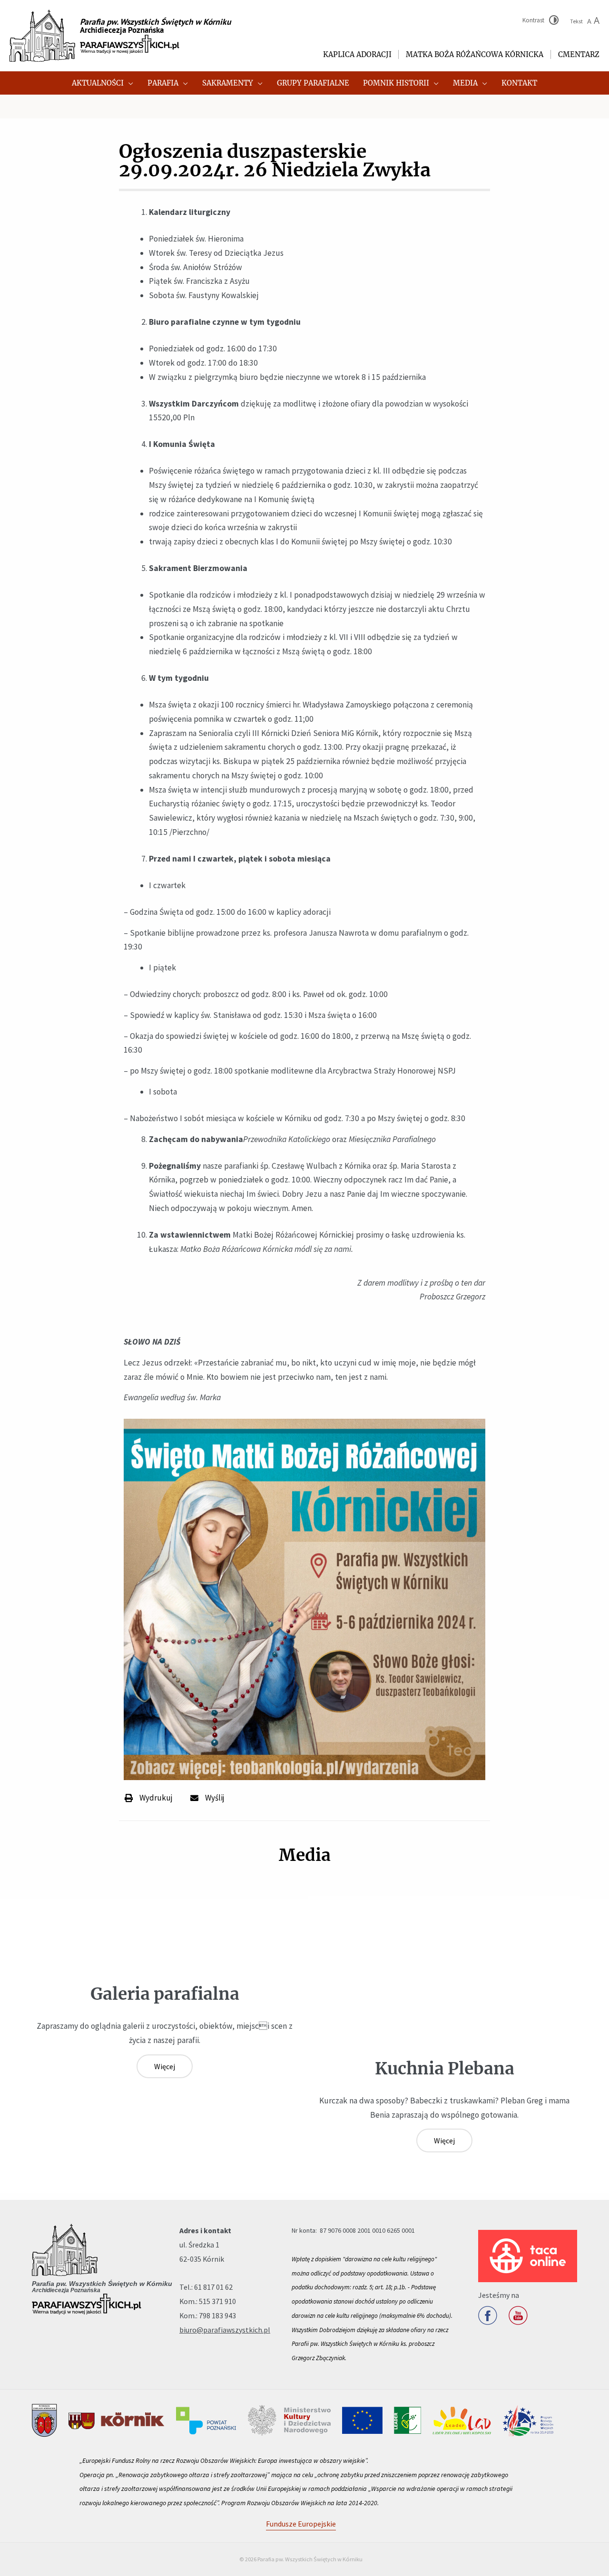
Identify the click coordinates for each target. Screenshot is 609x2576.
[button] (128, 83)
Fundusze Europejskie (301, 2524)
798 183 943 (217, 2315)
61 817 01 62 (213, 2287)
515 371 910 (217, 2301)
